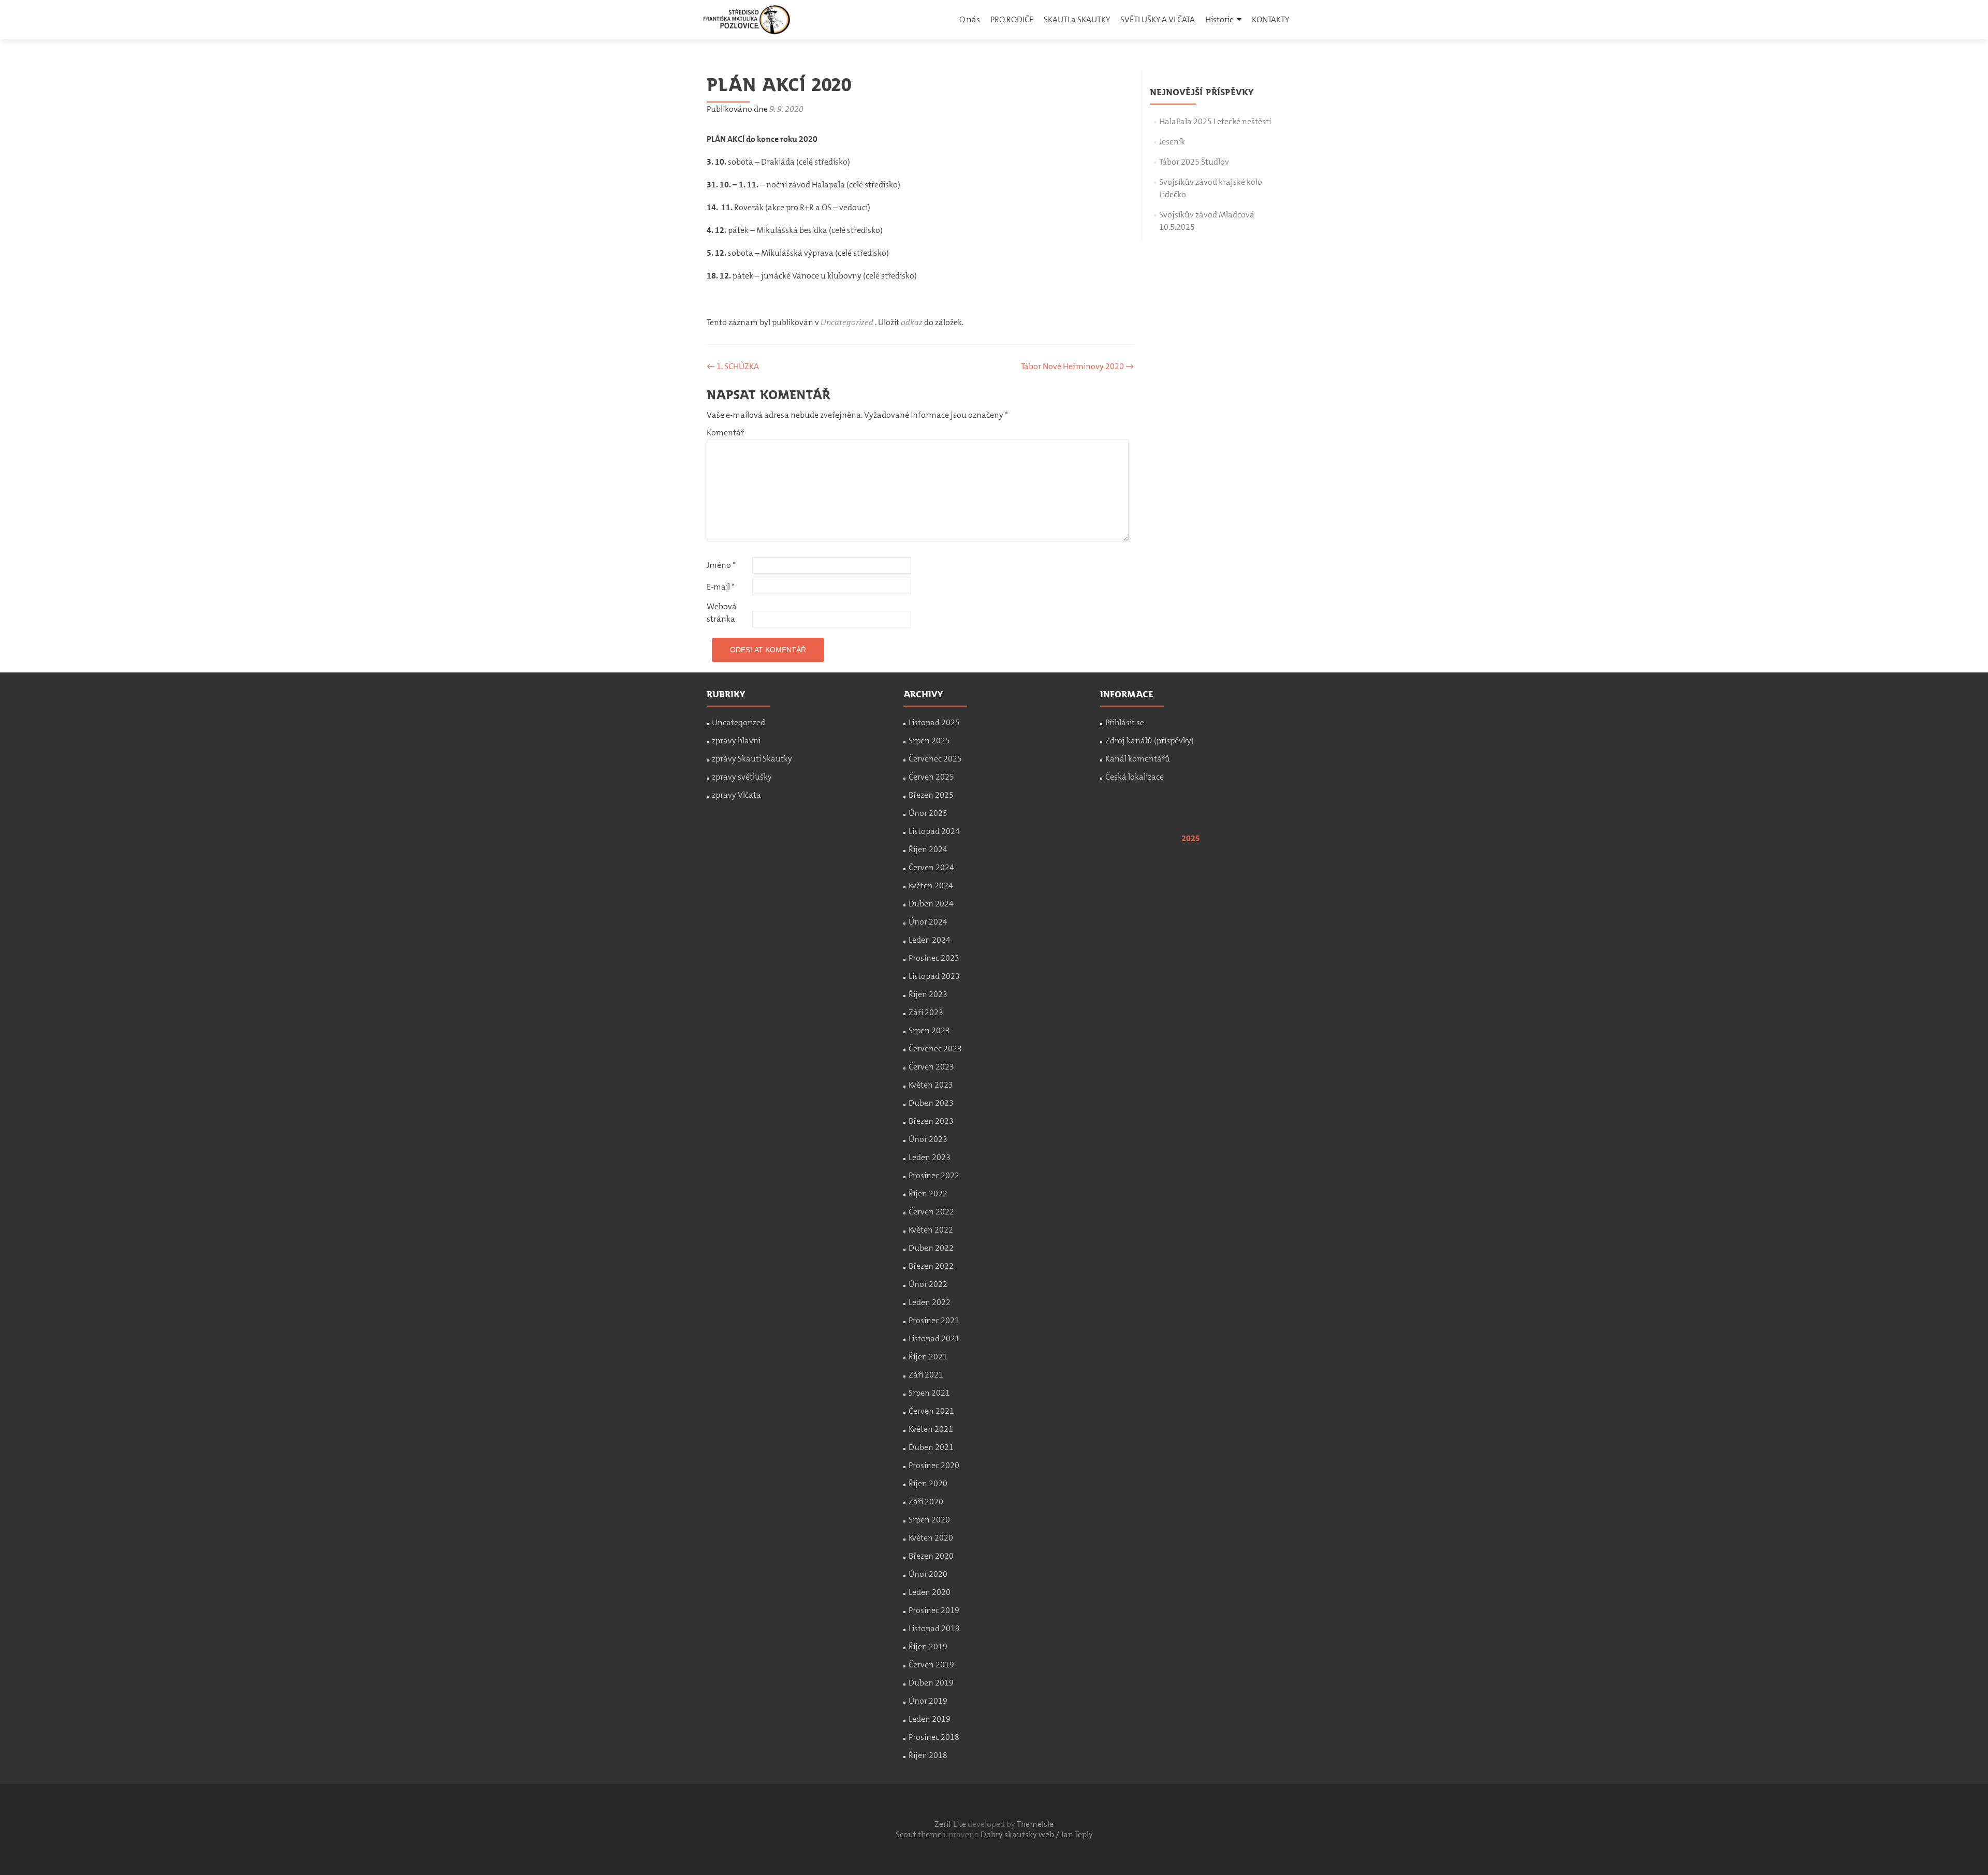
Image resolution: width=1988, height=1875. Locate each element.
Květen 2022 (931, 1230)
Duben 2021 (931, 1447)
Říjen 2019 (928, 1646)
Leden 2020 (930, 1592)
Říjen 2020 (928, 1483)
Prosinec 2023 (934, 958)
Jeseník (1172, 142)
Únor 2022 (928, 1284)
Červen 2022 (931, 1212)
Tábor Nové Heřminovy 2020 (1077, 366)
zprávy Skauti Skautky (752, 759)
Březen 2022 (931, 1266)
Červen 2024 (931, 867)
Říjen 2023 (928, 994)
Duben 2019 (931, 1683)
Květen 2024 (931, 885)
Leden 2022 (930, 1302)
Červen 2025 (931, 777)
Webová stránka (722, 613)
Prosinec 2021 (934, 1320)
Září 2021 (926, 1375)
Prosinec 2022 (934, 1175)
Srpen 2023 (929, 1030)
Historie (1219, 19)
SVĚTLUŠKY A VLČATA (1158, 19)
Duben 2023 (931, 1103)
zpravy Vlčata (736, 795)
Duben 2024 (931, 904)
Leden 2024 (930, 940)
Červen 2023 (931, 1067)
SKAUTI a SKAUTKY (1077, 19)
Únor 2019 (928, 1701)
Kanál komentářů (1138, 759)
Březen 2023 (931, 1121)
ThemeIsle (1035, 1824)
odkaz (912, 322)
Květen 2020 (931, 1538)
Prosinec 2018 (934, 1737)
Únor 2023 (928, 1139)
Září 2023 (926, 1012)
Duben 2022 (931, 1248)
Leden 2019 (930, 1719)
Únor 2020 (928, 1574)
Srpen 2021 (929, 1393)
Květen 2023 (931, 1085)
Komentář (725, 433)
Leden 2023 (930, 1157)
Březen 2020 (931, 1556)
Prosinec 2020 (934, 1465)
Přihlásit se (1125, 722)
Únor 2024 (928, 922)
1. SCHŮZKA (733, 366)
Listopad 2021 (934, 1338)
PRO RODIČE (1012, 19)
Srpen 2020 (929, 1520)
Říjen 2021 (928, 1357)
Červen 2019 (931, 1665)
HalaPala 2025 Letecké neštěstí (1215, 121)
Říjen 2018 (928, 1755)
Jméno (721, 565)
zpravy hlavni (736, 741)
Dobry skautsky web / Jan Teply (1037, 1834)
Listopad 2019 (934, 1628)
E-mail (721, 587)
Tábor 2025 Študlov (1194, 162)
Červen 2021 (931, 1411)
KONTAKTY (1270, 19)
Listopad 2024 (934, 831)
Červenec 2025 (935, 759)
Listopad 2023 (934, 976)
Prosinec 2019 (934, 1610)
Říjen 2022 (928, 1193)
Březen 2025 (931, 795)
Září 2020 (926, 1502)
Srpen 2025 (929, 741)
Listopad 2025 (934, 722)
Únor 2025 (928, 813)
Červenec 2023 (935, 1049)
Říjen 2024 (928, 849)
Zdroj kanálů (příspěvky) (1150, 741)
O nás (970, 19)
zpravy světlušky (742, 777)
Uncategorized (847, 322)
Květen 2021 (931, 1429)
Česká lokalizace (1135, 777)
